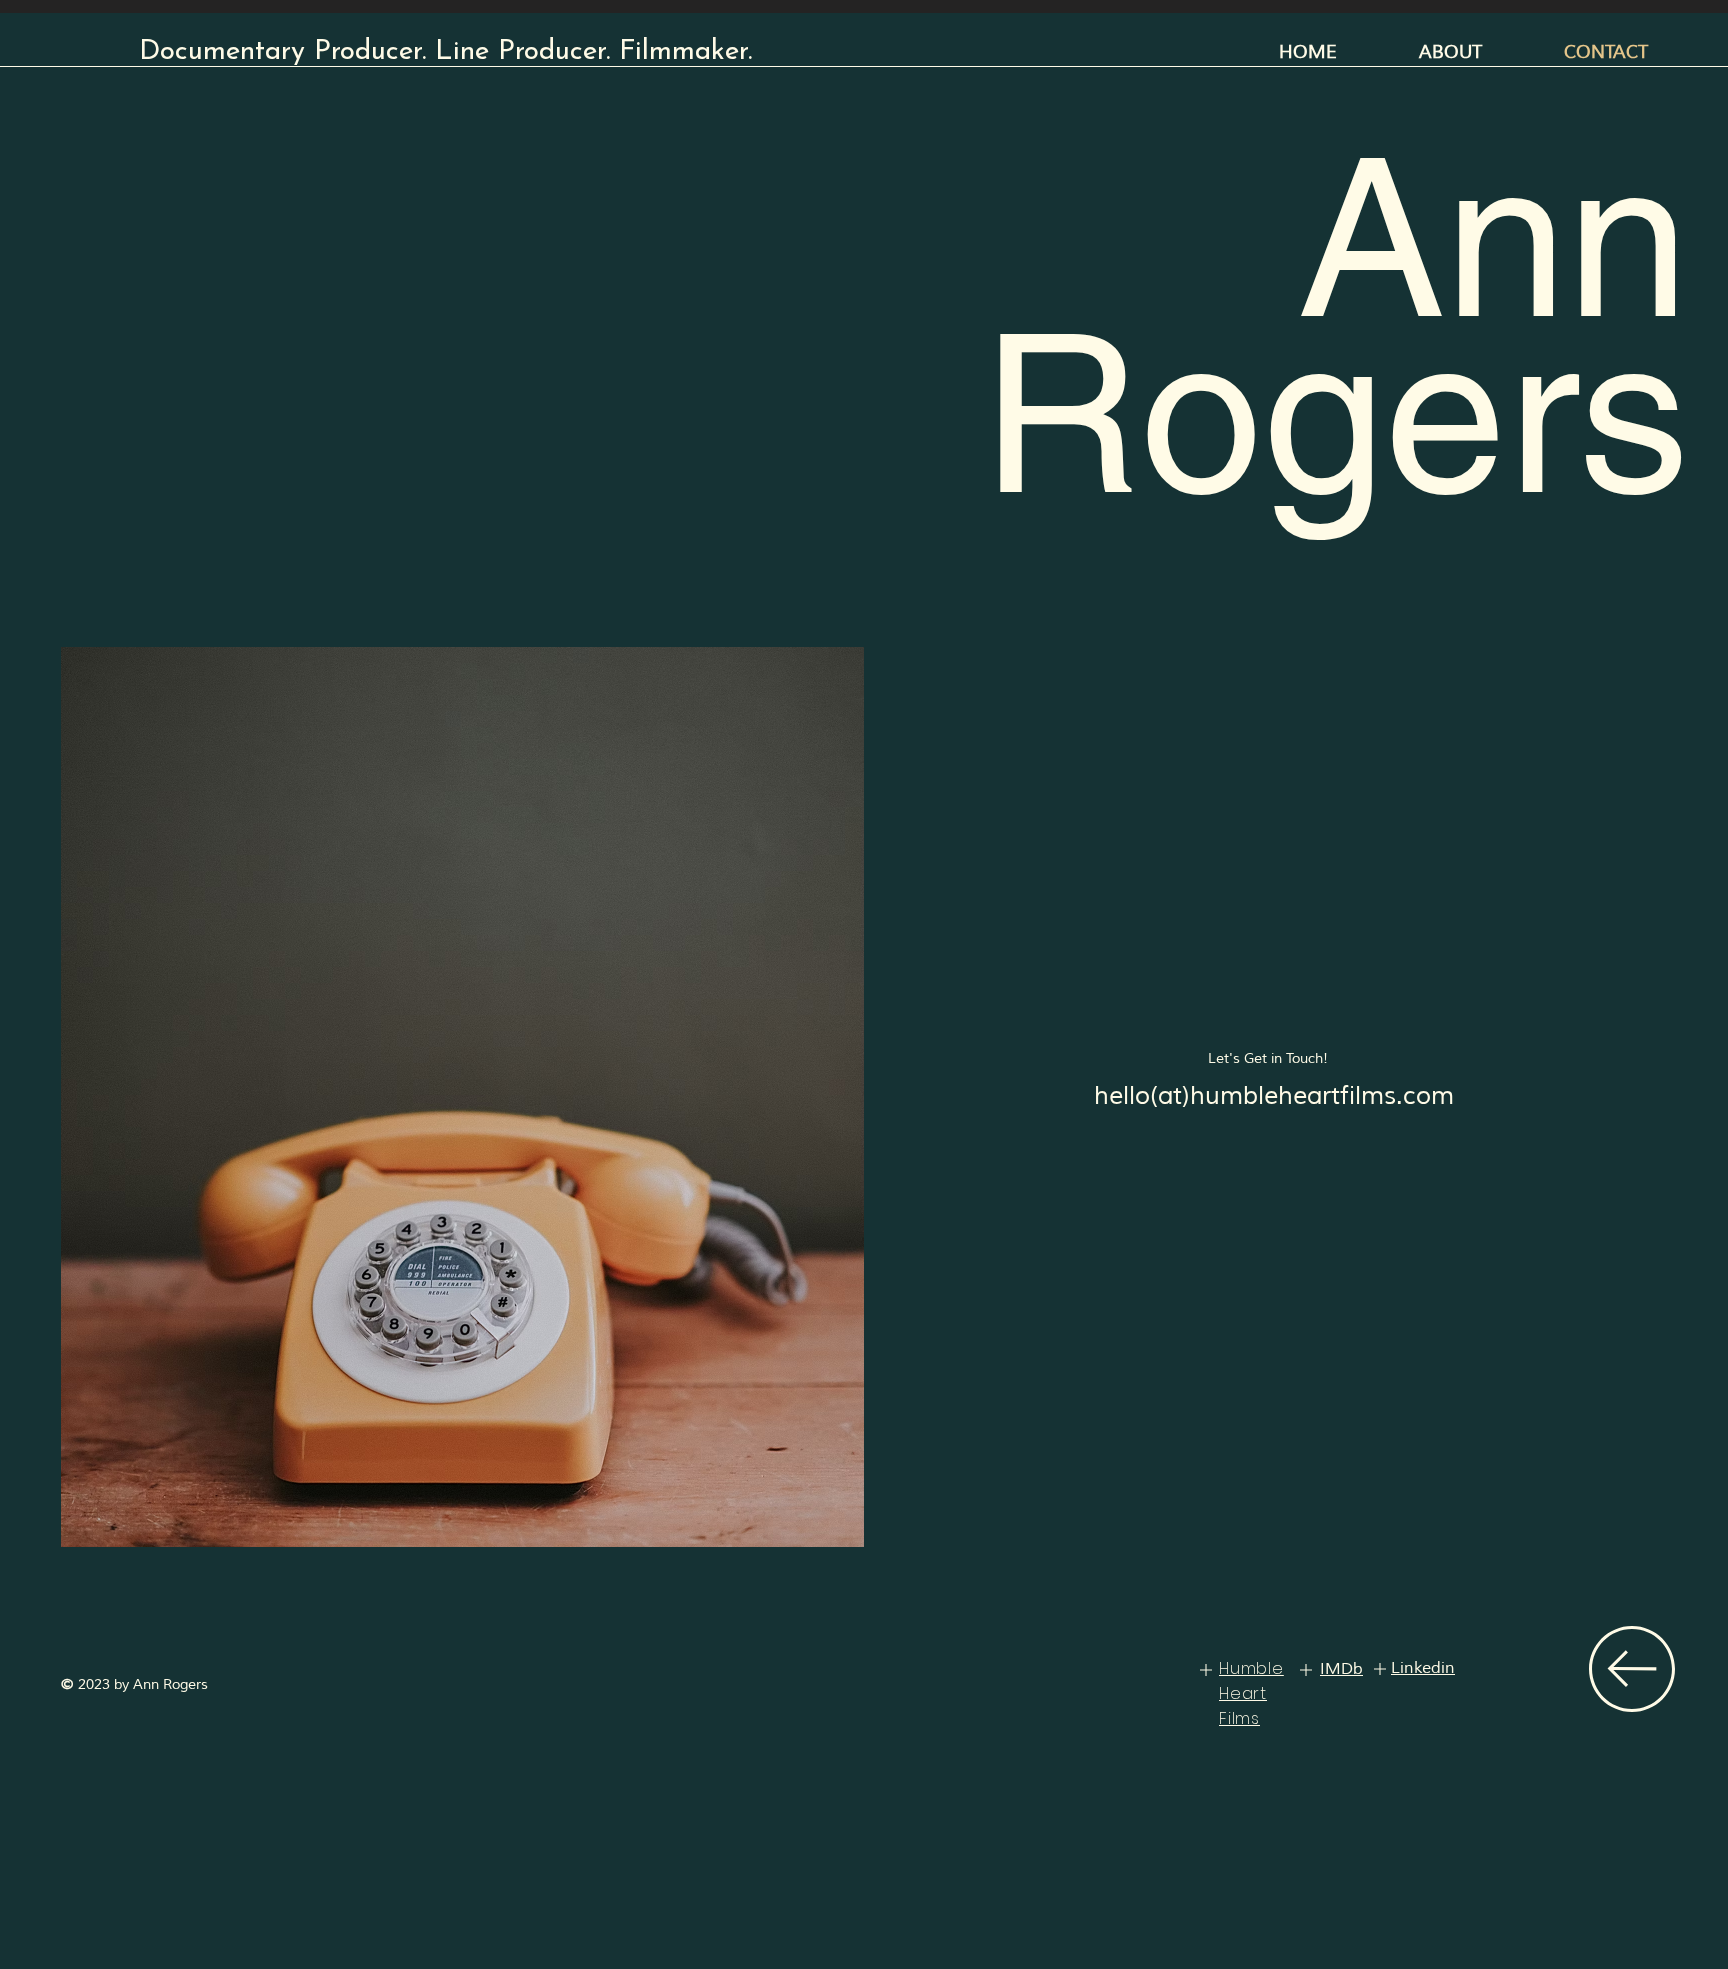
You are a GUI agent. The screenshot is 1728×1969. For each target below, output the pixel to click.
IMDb (1341, 1669)
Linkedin (1423, 1668)
